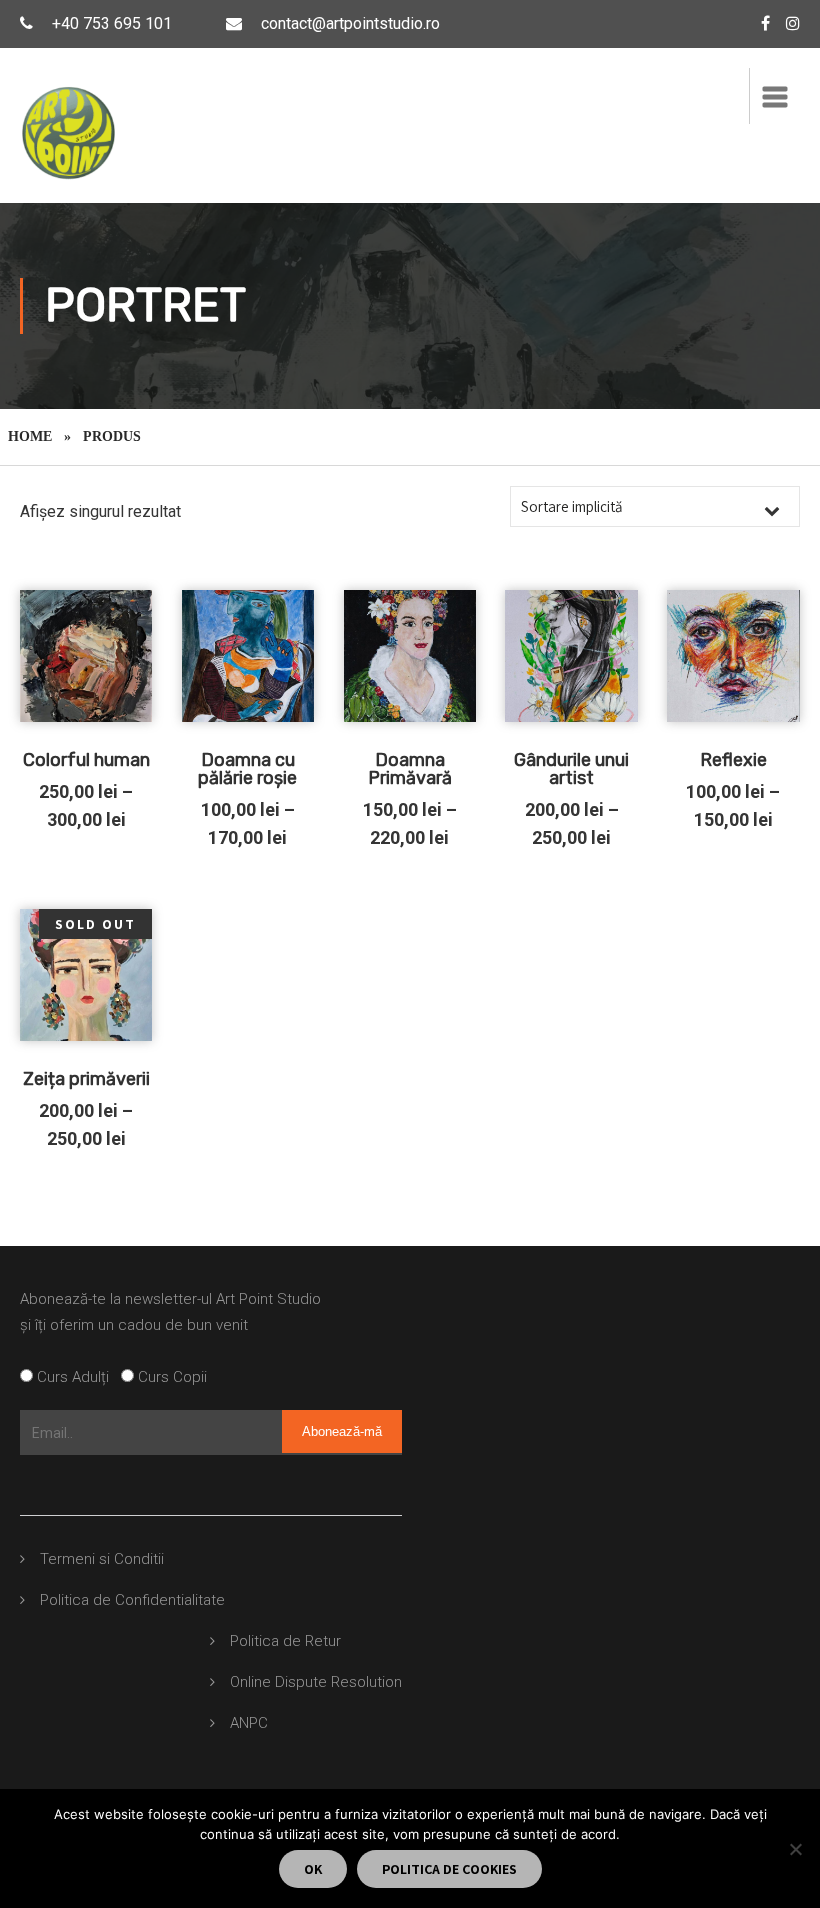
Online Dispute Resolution (316, 1682)
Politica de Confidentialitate (132, 1600)
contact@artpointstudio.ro (350, 23)
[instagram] (793, 23)
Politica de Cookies (449, 1869)
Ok (313, 1869)
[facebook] (765, 23)
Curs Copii (170, 1377)
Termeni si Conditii (102, 1559)
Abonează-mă (342, 1431)
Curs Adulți (77, 1377)
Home (30, 436)
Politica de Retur (285, 1641)
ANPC (249, 1723)
